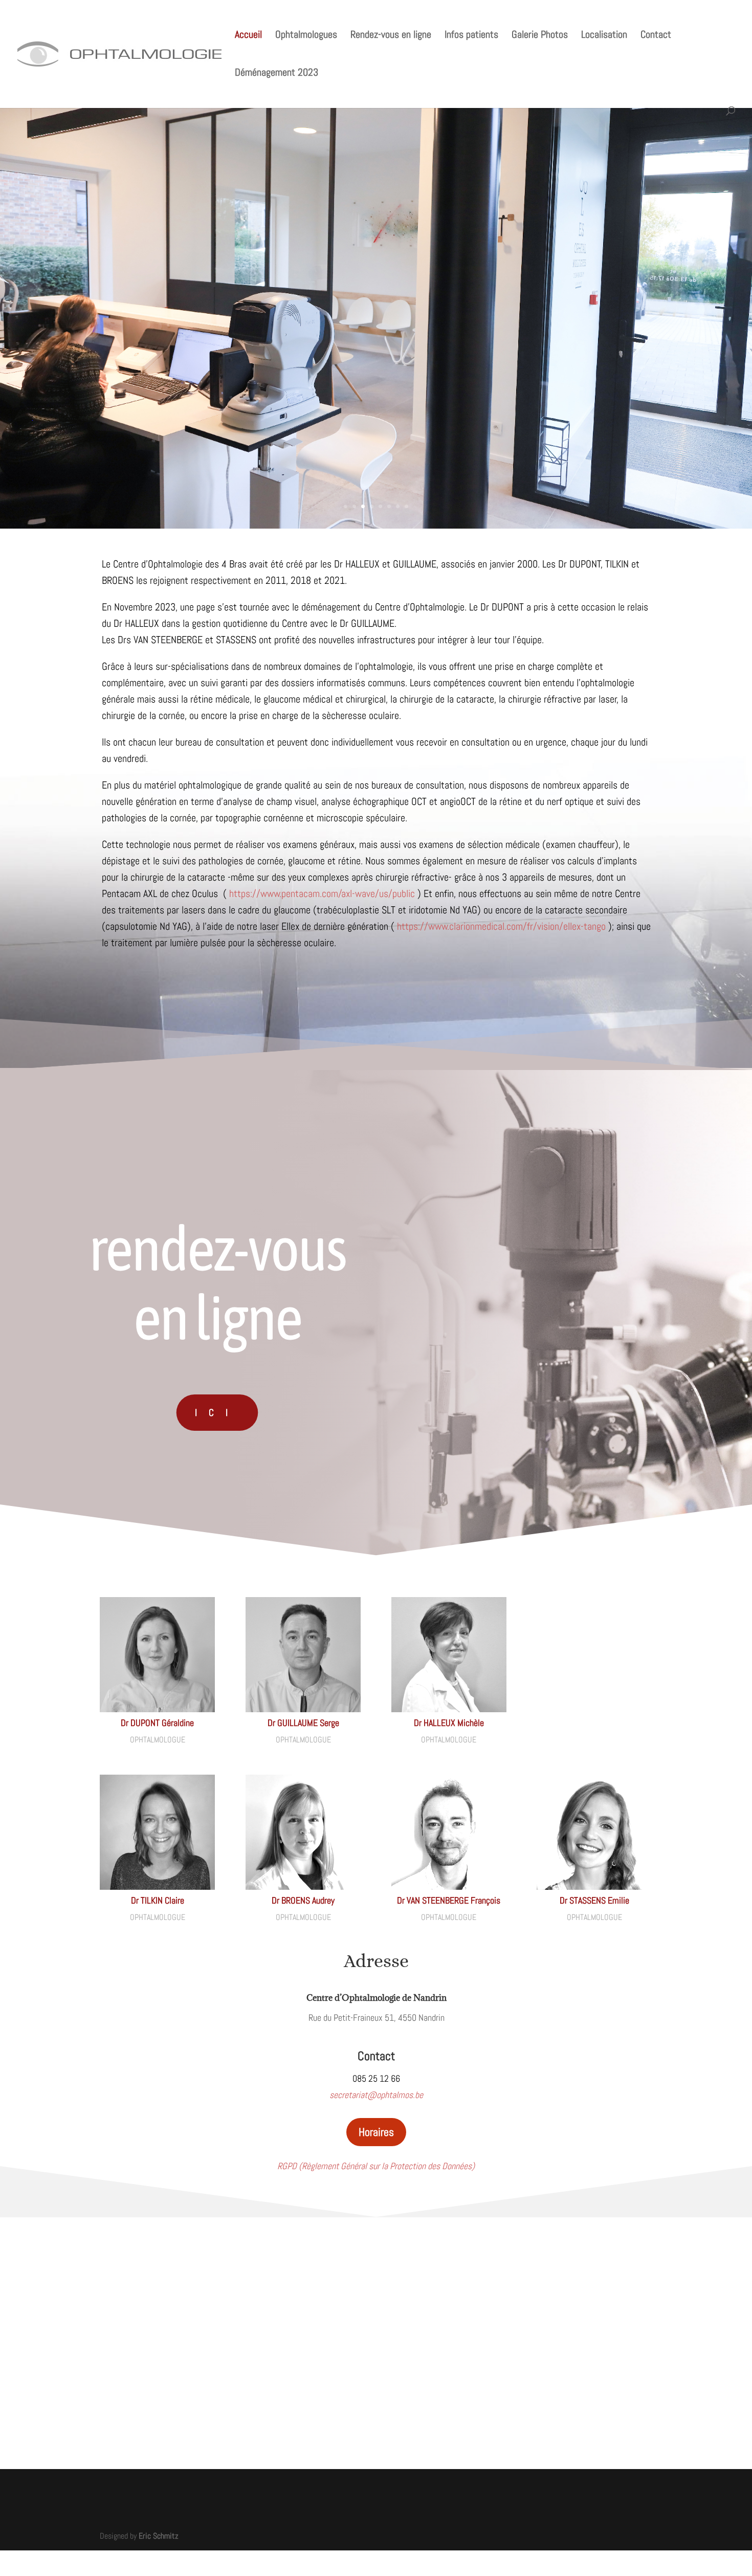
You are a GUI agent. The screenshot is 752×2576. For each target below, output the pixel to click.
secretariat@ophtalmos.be (376, 2095)
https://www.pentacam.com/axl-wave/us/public (322, 893)
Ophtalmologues (306, 36)
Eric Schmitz (159, 2536)
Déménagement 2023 (277, 74)
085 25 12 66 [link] (376, 2078)
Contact (656, 36)
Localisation (604, 36)
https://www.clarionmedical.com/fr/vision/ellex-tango (501, 926)
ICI (217, 1413)
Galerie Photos (540, 36)
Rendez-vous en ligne (391, 36)
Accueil (248, 36)
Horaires (376, 2132)
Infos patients (471, 36)
